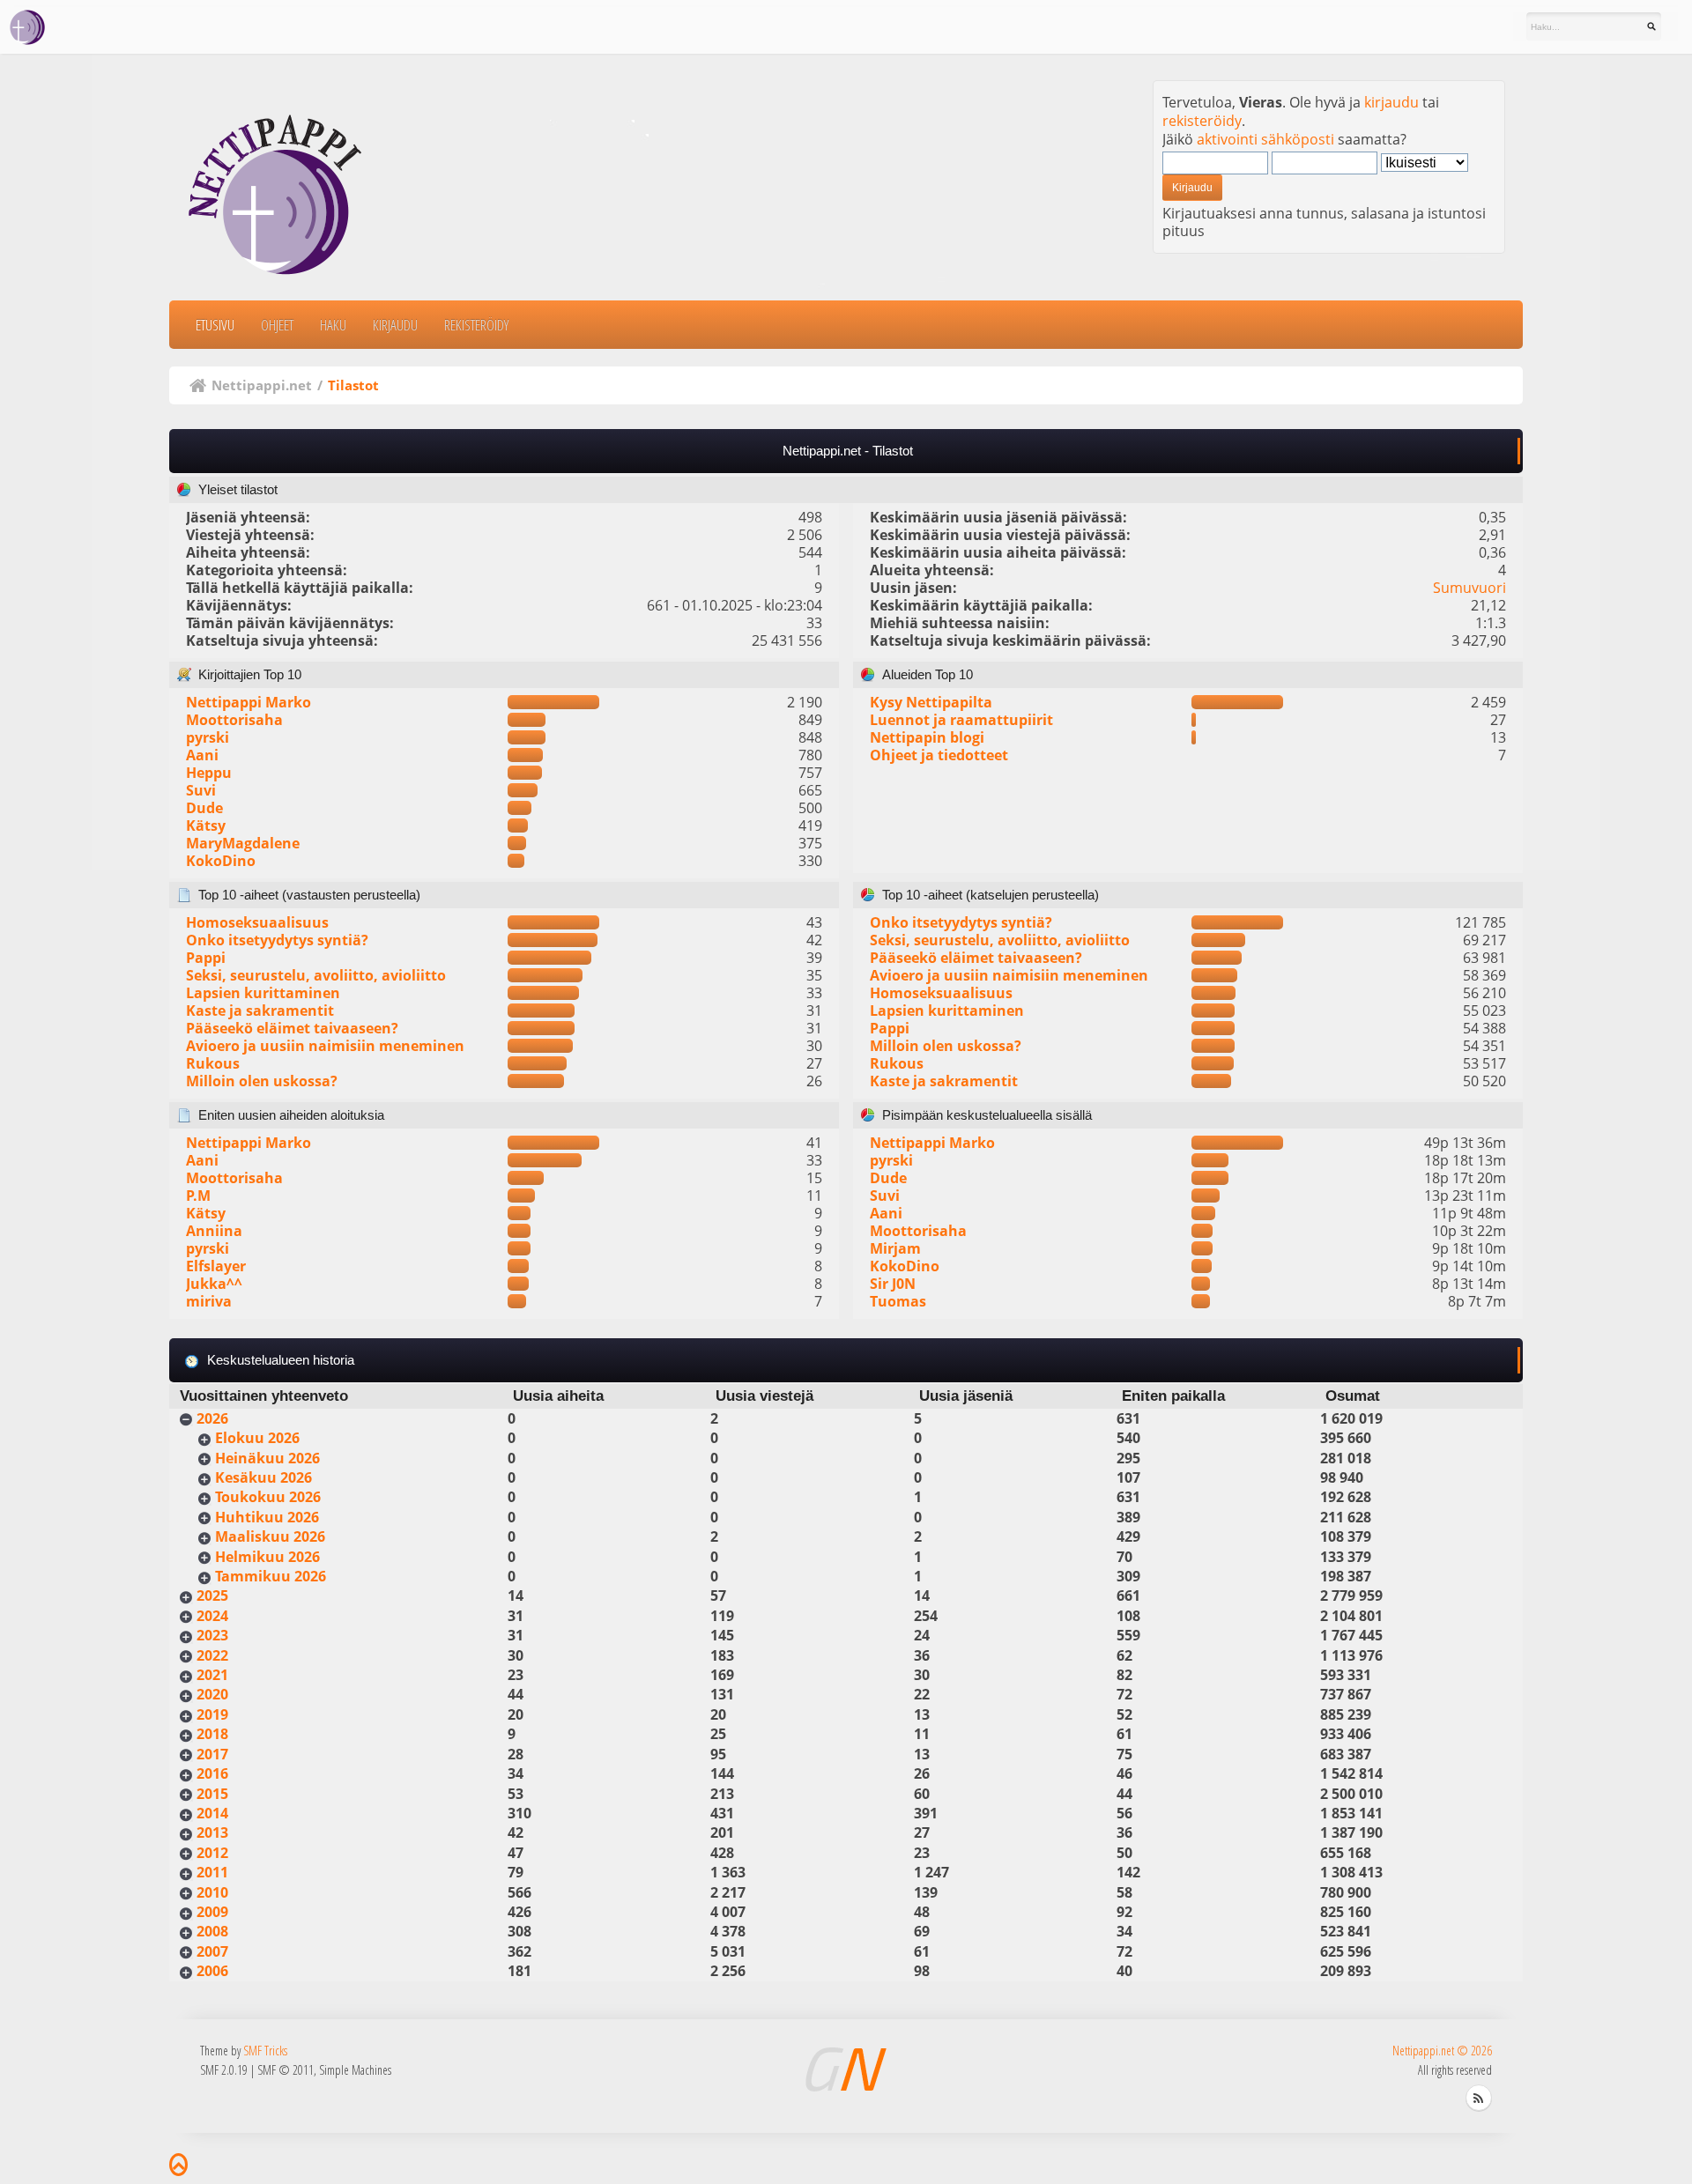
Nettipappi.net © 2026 (1442, 2051)
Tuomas (898, 1301)
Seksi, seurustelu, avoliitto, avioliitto (316, 975)
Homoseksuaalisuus (257, 922)
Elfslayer (216, 1266)
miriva (209, 1301)
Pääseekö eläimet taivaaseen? (292, 1028)
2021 (212, 1675)
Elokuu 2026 (257, 1438)
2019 (212, 1714)
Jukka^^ (214, 1284)
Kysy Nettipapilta (931, 702)
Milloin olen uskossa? (262, 1081)
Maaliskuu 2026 (270, 1536)
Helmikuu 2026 (267, 1557)
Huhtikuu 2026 (267, 1517)
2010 (212, 1892)
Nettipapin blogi (927, 737)
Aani (202, 755)
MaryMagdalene (243, 843)
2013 (212, 1832)
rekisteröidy (1202, 121)
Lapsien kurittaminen (263, 993)
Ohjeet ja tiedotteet (939, 755)
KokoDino (221, 861)
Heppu (209, 773)
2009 (212, 1912)
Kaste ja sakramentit (260, 1011)
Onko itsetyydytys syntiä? (277, 940)
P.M (198, 1196)
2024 (212, 1616)
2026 (212, 1418)
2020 (212, 1694)
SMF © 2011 (286, 2070)
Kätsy (206, 825)
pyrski (208, 737)
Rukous (213, 1063)
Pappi (206, 958)
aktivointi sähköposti (1265, 139)
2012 (212, 1853)
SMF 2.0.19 (224, 2070)
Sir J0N (893, 1284)
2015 (212, 1794)
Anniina (214, 1231)
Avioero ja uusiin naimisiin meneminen (325, 1046)
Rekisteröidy (476, 325)
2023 (212, 1635)
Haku (333, 325)
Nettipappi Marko (249, 702)
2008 (212, 1931)
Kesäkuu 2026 (263, 1477)
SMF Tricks (265, 2051)
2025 (212, 1595)
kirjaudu (1391, 102)
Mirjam (895, 1248)
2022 (212, 1655)
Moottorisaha (234, 720)
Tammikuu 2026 (271, 1576)
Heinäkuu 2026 (267, 1458)
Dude (204, 808)
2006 (212, 1971)
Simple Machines (355, 2070)
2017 (212, 1754)
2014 (212, 1813)
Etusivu (215, 325)
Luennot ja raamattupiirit (961, 720)
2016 (212, 1773)
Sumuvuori (1469, 588)
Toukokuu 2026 (268, 1497)
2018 (212, 1734)
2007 (212, 1951)
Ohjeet (277, 325)
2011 (212, 1872)
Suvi (201, 790)
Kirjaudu (395, 325)
